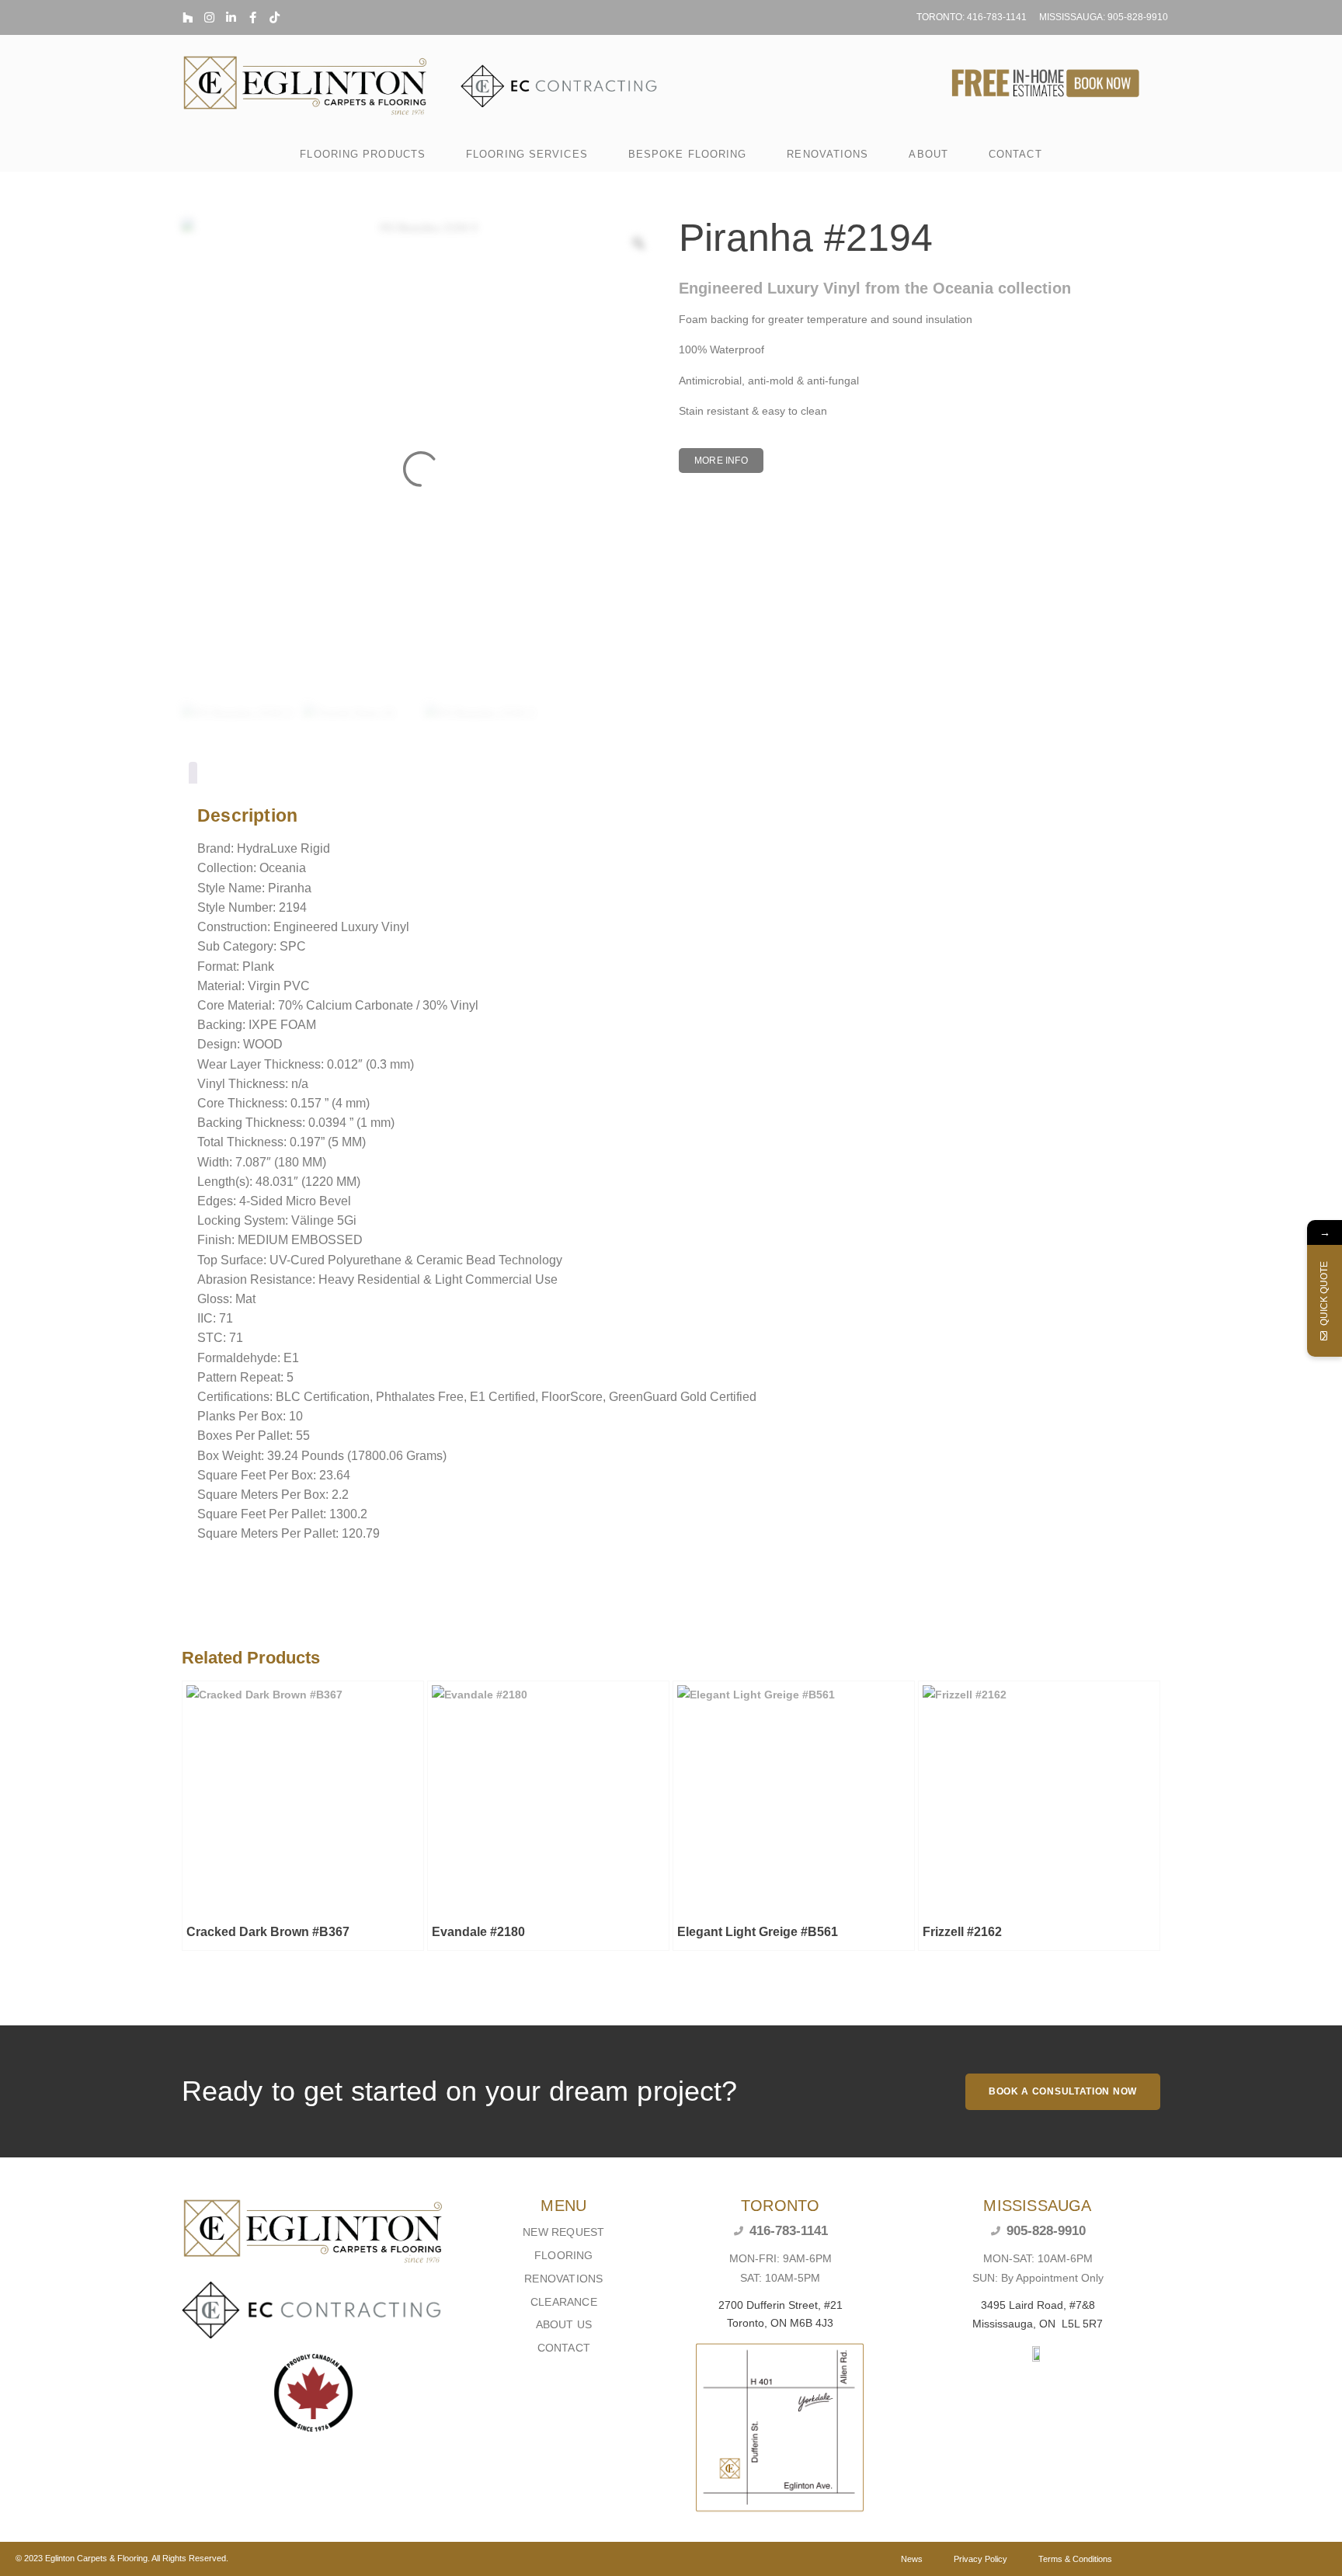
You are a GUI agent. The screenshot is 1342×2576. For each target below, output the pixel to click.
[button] (721, 461)
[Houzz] (188, 17)
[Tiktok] (275, 17)
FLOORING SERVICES (527, 154)
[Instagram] (209, 17)
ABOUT (928, 154)
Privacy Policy (980, 2559)
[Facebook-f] (253, 17)
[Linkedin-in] (231, 17)
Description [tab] (193, 775)
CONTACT (1015, 154)
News (912, 2559)
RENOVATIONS (827, 154)
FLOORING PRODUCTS (363, 154)
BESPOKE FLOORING (688, 154)
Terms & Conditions (1075, 2559)
